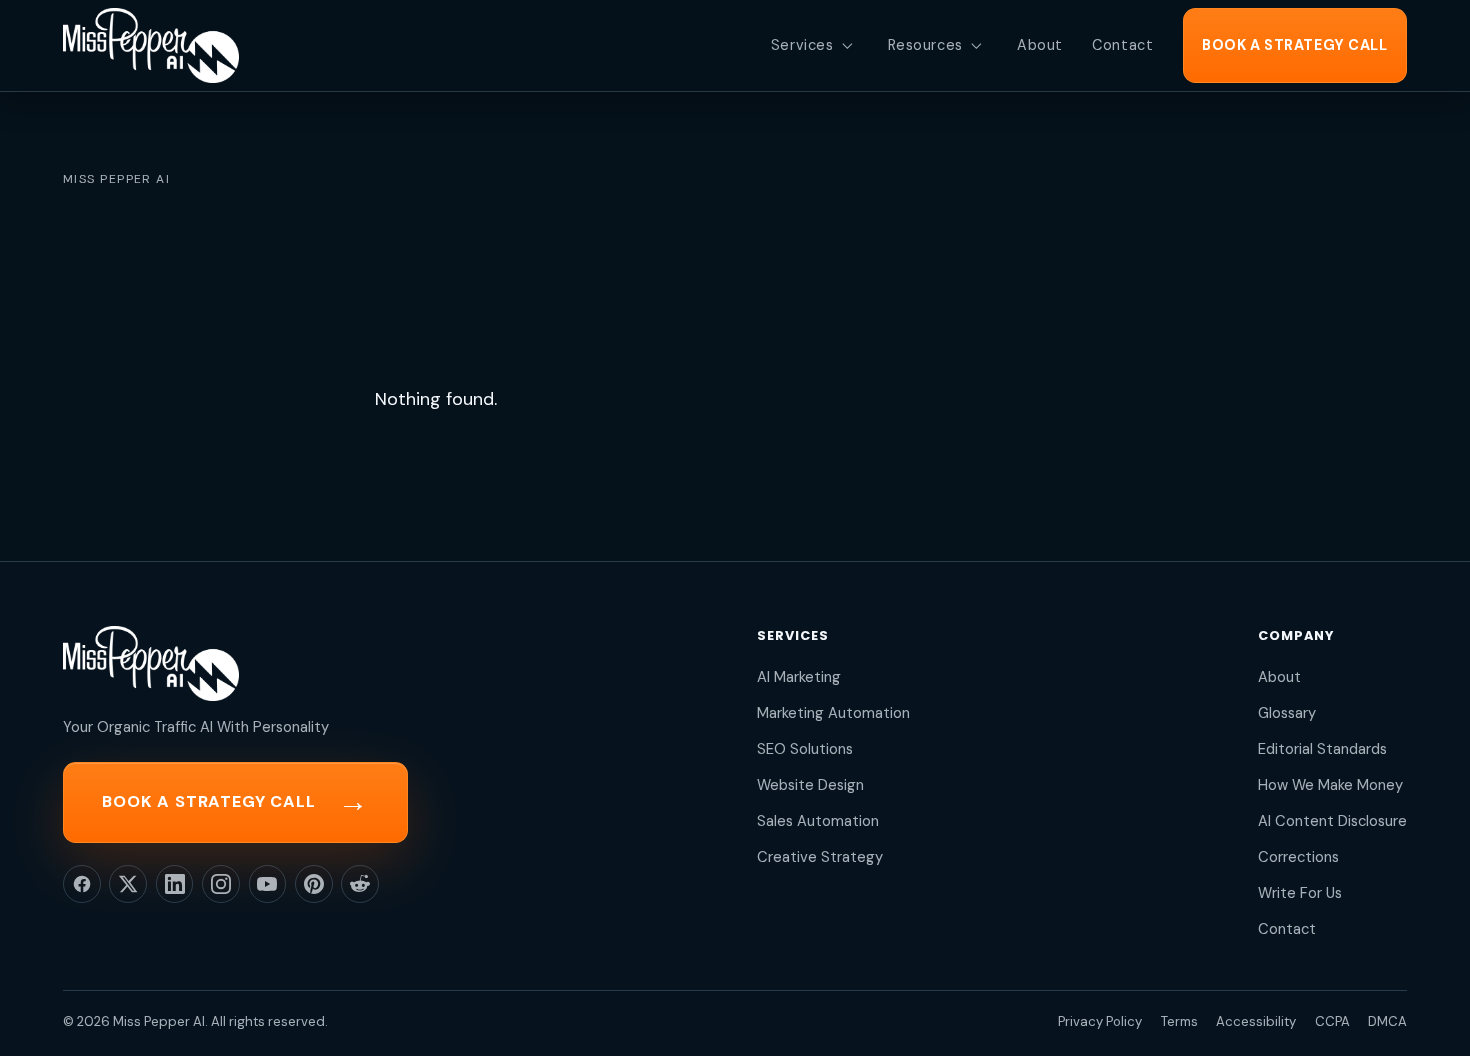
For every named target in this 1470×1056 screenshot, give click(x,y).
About (1279, 677)
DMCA (1387, 1021)
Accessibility (1256, 1021)
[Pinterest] (314, 884)
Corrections (1298, 857)
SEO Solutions (805, 749)
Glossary (1287, 713)
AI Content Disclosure (1332, 821)
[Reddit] (360, 884)
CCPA (1332, 1021)
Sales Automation (818, 821)
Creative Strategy (820, 857)
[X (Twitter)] (128, 884)
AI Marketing (799, 677)
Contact (1287, 929)
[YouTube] (268, 884)
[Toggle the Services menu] (847, 46)
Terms (1179, 1021)
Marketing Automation (833, 713)
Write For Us (1300, 893)
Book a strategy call (235, 801)
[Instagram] (221, 884)
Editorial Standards (1322, 749)
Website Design (810, 785)
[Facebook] (82, 884)
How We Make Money (1330, 785)
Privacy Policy (1100, 1021)
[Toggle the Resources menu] (976, 46)
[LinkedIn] (175, 884)
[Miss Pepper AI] (151, 45)
